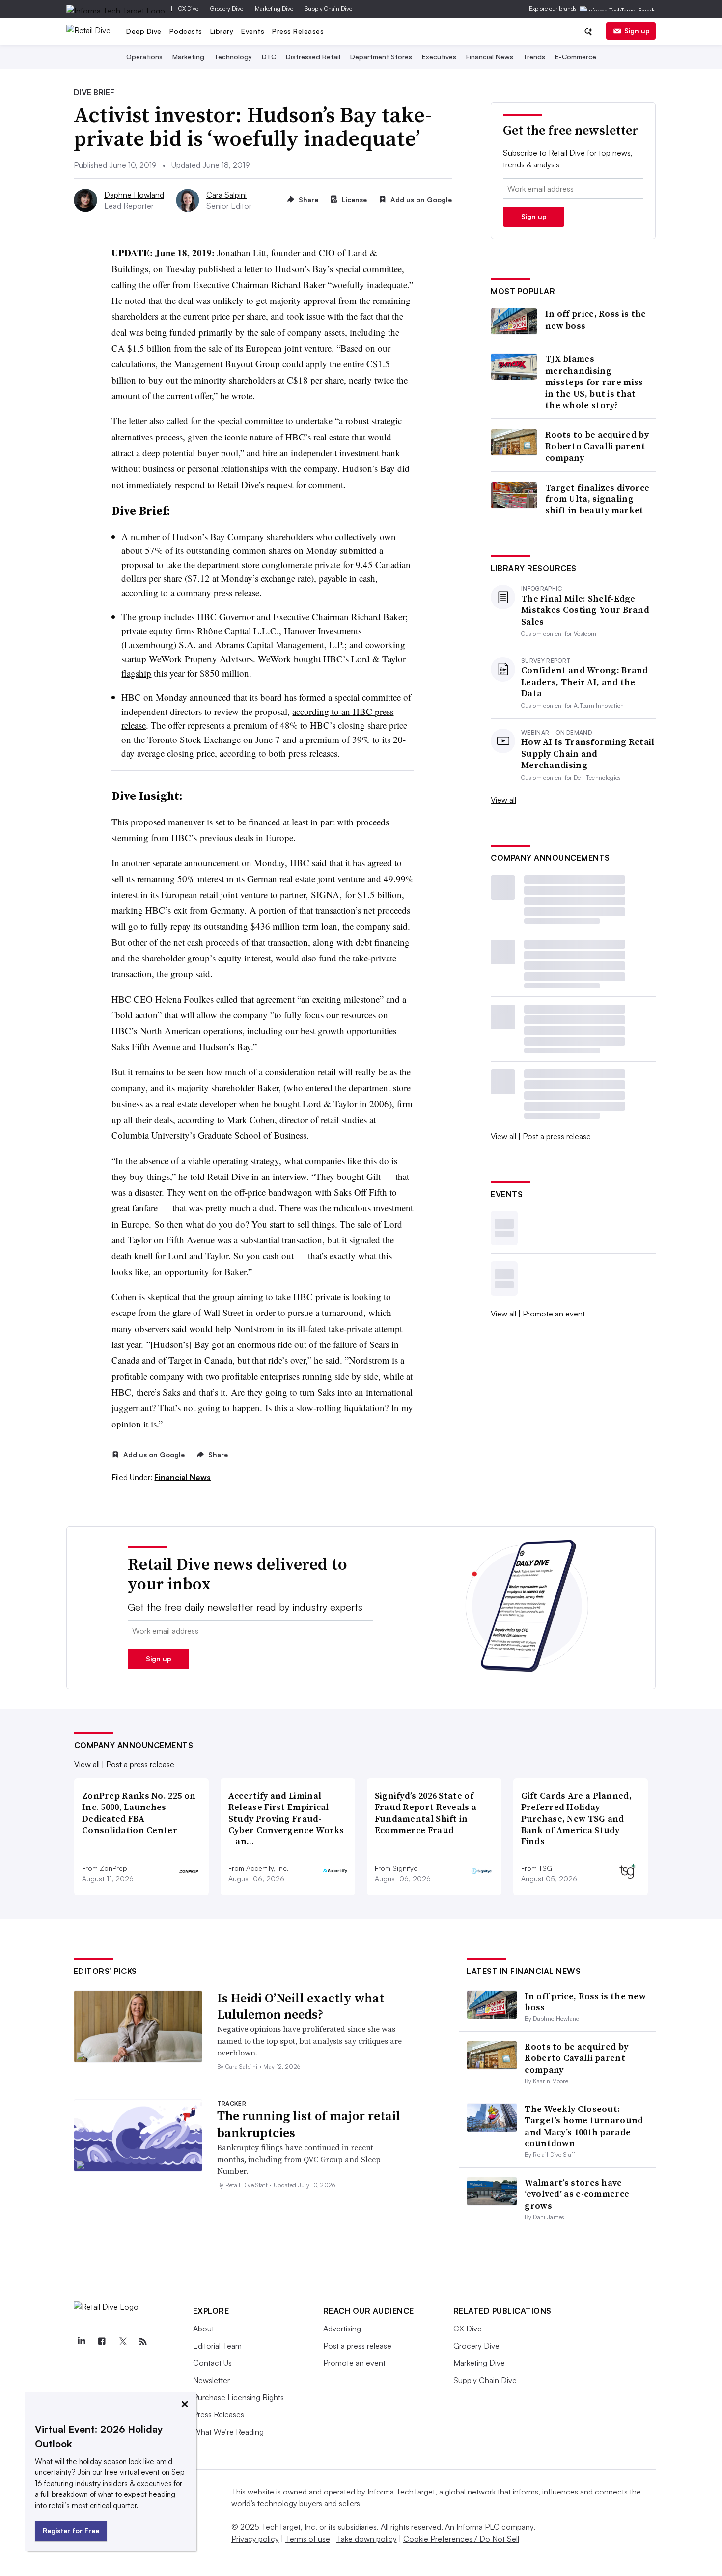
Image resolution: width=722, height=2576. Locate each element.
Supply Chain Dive (329, 9)
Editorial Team (217, 2346)
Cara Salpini (226, 195)
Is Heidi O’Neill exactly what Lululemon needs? (301, 2006)
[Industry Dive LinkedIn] (82, 2342)
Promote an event (554, 1314)
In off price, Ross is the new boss (596, 319)
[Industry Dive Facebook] (102, 2342)
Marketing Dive (274, 9)
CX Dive (188, 9)
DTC (269, 57)
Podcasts (186, 31)
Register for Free (71, 2531)
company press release (218, 592)
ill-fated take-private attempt (350, 1329)
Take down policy (367, 2539)
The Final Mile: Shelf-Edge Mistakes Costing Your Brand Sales (585, 610)
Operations (144, 57)
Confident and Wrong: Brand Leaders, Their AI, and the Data (585, 682)
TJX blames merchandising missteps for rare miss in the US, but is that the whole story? (594, 382)
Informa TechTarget (401, 2492)
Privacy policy (255, 2539)
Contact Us (212, 2363)
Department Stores (381, 57)
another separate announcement (180, 863)
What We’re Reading (228, 2432)
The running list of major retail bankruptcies (309, 2124)
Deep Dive (144, 31)
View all (503, 800)
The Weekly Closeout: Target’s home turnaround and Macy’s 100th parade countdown (584, 2126)
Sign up (637, 31)
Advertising (342, 2329)
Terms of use (308, 2539)
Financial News (490, 57)
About (204, 2329)
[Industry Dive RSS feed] (143, 2342)
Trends (534, 57)
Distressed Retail (313, 57)
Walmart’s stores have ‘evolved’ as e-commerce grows (577, 2194)
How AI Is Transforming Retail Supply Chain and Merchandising (588, 753)
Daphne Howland (134, 195)
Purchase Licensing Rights (238, 2397)
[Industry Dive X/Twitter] (123, 2342)
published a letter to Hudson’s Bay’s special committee (300, 268)
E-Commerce (576, 57)
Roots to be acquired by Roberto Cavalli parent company (597, 446)
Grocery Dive (227, 9)
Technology (233, 57)
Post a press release (557, 1136)
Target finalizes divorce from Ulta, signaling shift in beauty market (597, 499)
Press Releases (298, 31)
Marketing (188, 57)
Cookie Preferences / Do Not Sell (461, 2539)
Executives (439, 57)
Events (253, 31)
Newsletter (211, 2380)
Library (222, 31)
